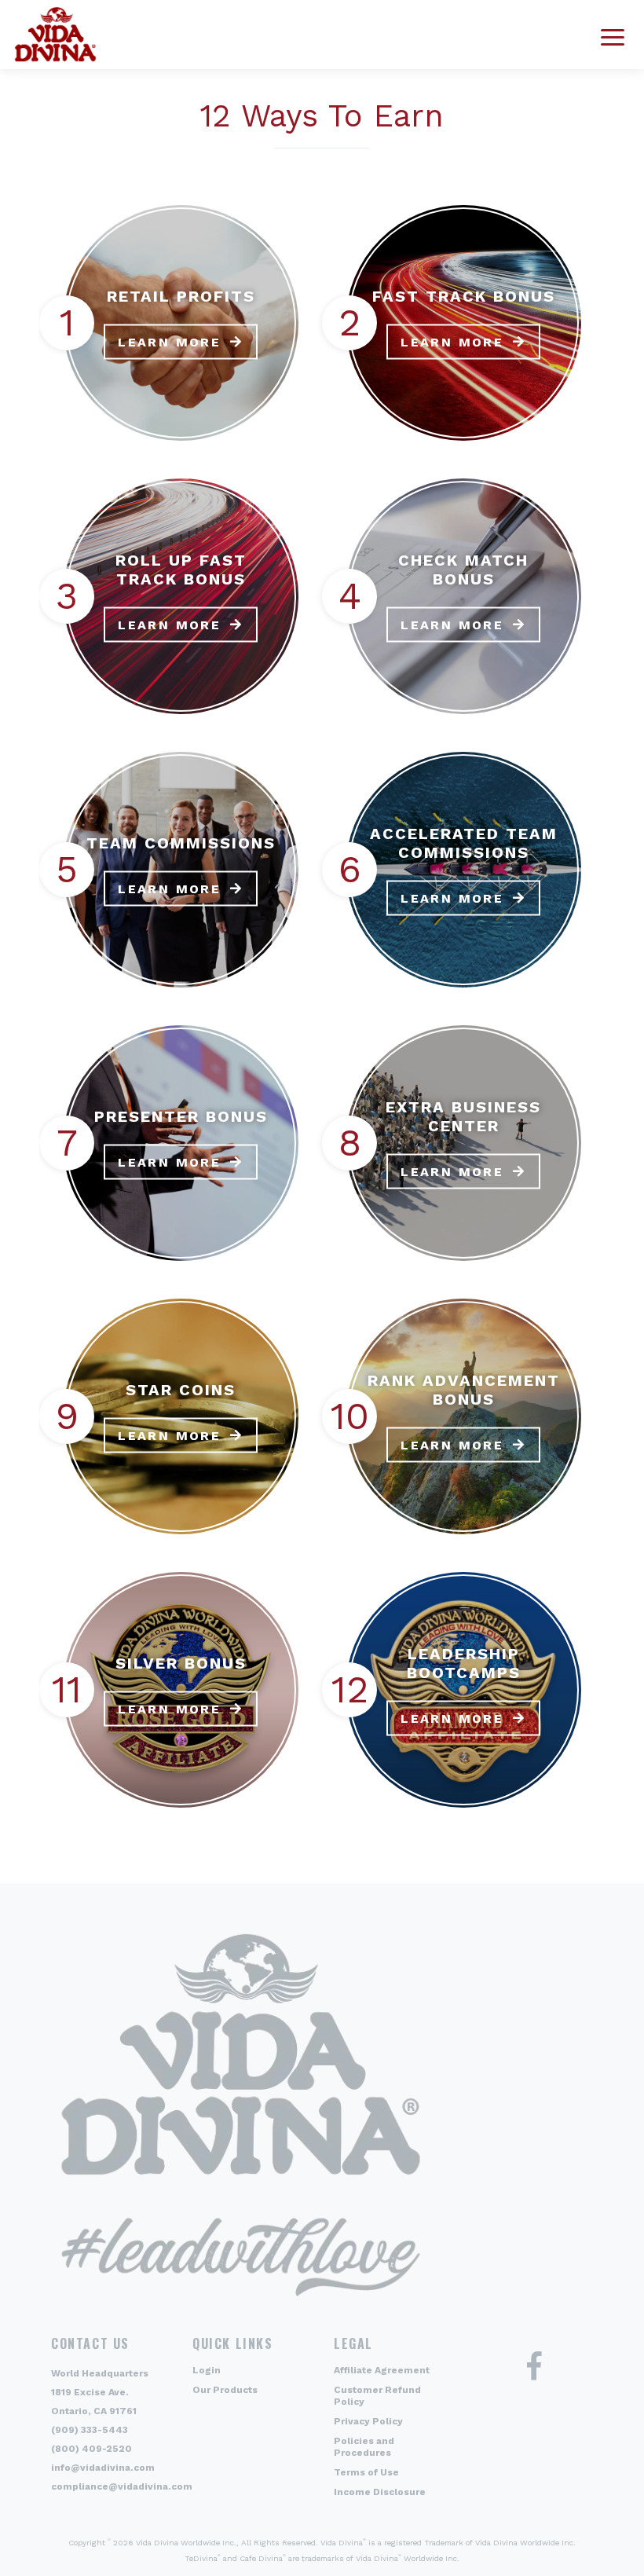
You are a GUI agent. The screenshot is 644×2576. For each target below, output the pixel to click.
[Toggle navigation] (613, 35)
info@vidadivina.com (103, 2468)
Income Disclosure (380, 2492)
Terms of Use (366, 2472)
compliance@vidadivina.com (122, 2486)
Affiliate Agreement (382, 2370)
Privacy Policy (368, 2421)
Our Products (225, 2390)
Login (207, 2370)
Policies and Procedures (364, 2447)
